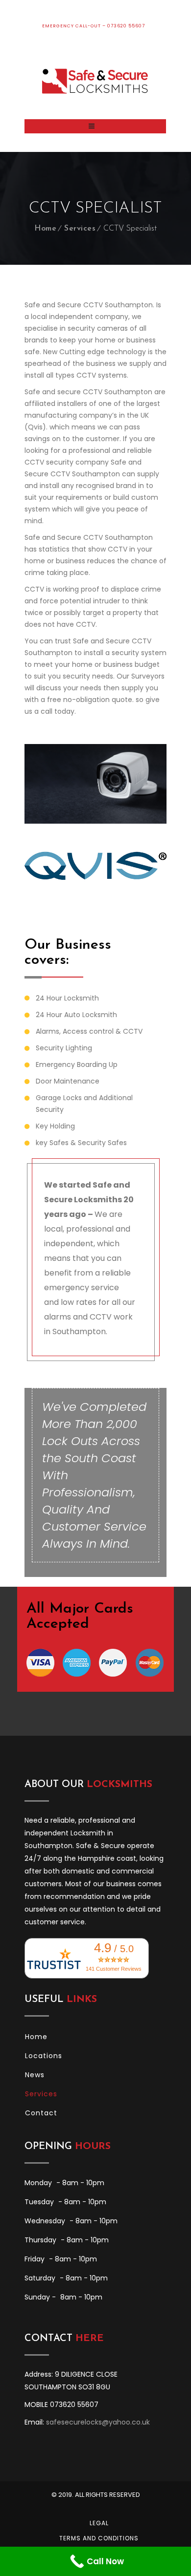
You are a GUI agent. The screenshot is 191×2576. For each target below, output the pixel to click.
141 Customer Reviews (114, 1969)
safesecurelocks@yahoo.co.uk (98, 2422)
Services (80, 229)
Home (45, 229)
